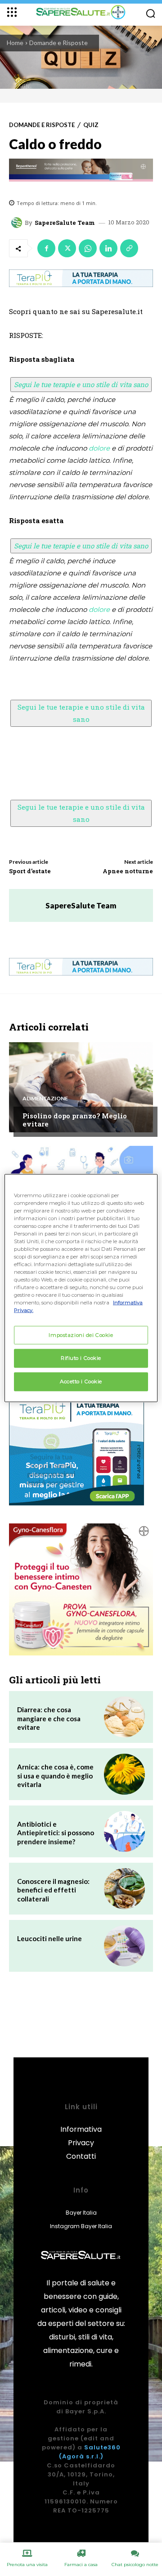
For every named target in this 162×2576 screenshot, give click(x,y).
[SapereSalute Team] (18, 223)
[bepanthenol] (81, 170)
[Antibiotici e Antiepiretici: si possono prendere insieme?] (124, 1831)
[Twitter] (67, 248)
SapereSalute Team (65, 223)
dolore (99, 448)
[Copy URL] (129, 248)
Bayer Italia (81, 2213)
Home (15, 43)
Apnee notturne (128, 871)
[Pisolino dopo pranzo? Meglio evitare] (81, 1087)
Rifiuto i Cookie (81, 1358)
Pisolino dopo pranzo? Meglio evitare (75, 1120)
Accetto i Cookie (81, 1381)
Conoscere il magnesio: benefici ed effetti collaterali (53, 1890)
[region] (81, 1288)
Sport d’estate (30, 871)
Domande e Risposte (58, 43)
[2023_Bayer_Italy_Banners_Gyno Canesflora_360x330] (81, 1589)
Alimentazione (45, 1099)
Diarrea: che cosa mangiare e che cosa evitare (49, 1718)
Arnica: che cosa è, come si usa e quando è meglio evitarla (55, 1776)
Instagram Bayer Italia (81, 2226)
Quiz (91, 125)
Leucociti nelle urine (49, 1938)
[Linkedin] (108, 248)
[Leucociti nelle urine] (124, 1946)
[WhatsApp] (88, 248)
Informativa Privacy (81, 2136)
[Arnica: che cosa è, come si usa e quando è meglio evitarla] (124, 1774)
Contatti (81, 2156)
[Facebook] (46, 248)
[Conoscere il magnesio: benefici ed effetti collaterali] (124, 1889)
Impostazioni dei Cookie (81, 1335)
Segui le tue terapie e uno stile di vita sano (81, 384)
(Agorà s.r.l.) (81, 2456)
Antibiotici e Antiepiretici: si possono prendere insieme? (56, 1833)
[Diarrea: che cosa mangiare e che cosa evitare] (124, 1717)
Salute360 (102, 2447)
